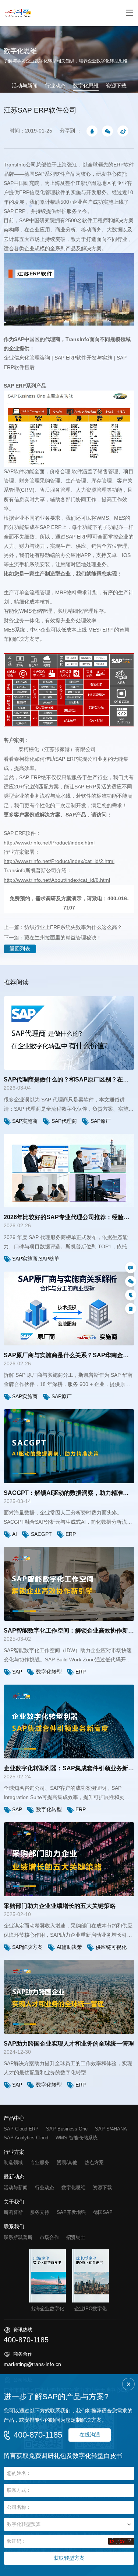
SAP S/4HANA (111, 2129)
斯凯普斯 (13, 2212)
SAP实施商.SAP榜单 (36, 1259)
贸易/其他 (67, 2162)
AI (15, 1534)
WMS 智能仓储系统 (77, 2138)
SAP (17, 1672)
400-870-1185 (38, 2435)
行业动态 (55, 86)
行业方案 (14, 2152)
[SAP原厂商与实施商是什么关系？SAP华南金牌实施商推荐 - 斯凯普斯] (69, 1308)
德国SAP (103, 2212)
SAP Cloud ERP (21, 2129)
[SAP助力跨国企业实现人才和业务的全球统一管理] (69, 1997)
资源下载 (116, 86)
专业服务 (40, 2162)
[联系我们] (131, 1268)
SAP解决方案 (27, 1947)
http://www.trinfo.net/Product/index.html (49, 843)
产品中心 (14, 2118)
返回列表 (20, 949)
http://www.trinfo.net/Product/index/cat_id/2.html (59, 861)
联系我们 (14, 2227)
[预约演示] (131, 1308)
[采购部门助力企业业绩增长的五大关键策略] (69, 1859)
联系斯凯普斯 (18, 2237)
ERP (71, 1534)
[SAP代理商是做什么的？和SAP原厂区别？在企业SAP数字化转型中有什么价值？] (69, 1033)
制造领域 (13, 2162)
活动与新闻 (25, 86)
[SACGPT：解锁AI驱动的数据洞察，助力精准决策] (69, 1446)
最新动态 (14, 2177)
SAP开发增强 (71, 2212)
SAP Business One (67, 2129)
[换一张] (121, 2541)
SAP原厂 (101, 1121)
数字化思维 (86, 86)
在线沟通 (90, 2435)
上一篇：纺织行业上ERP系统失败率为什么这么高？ (63, 927)
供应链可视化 (111, 1947)
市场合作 (49, 2237)
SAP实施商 (25, 1121)
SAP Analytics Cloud (26, 2138)
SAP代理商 (64, 1121)
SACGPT (41, 1534)
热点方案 (94, 2162)
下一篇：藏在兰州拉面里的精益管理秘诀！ (53, 938)
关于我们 (14, 2202)
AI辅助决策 (69, 1947)
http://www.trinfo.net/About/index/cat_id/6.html (57, 880)
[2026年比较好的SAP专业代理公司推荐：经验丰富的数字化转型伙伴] (69, 1171)
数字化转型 (49, 1672)
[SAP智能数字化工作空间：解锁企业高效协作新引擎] (69, 1584)
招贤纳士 (76, 2237)
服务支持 (40, 2212)
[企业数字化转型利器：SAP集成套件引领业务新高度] (69, 1722)
